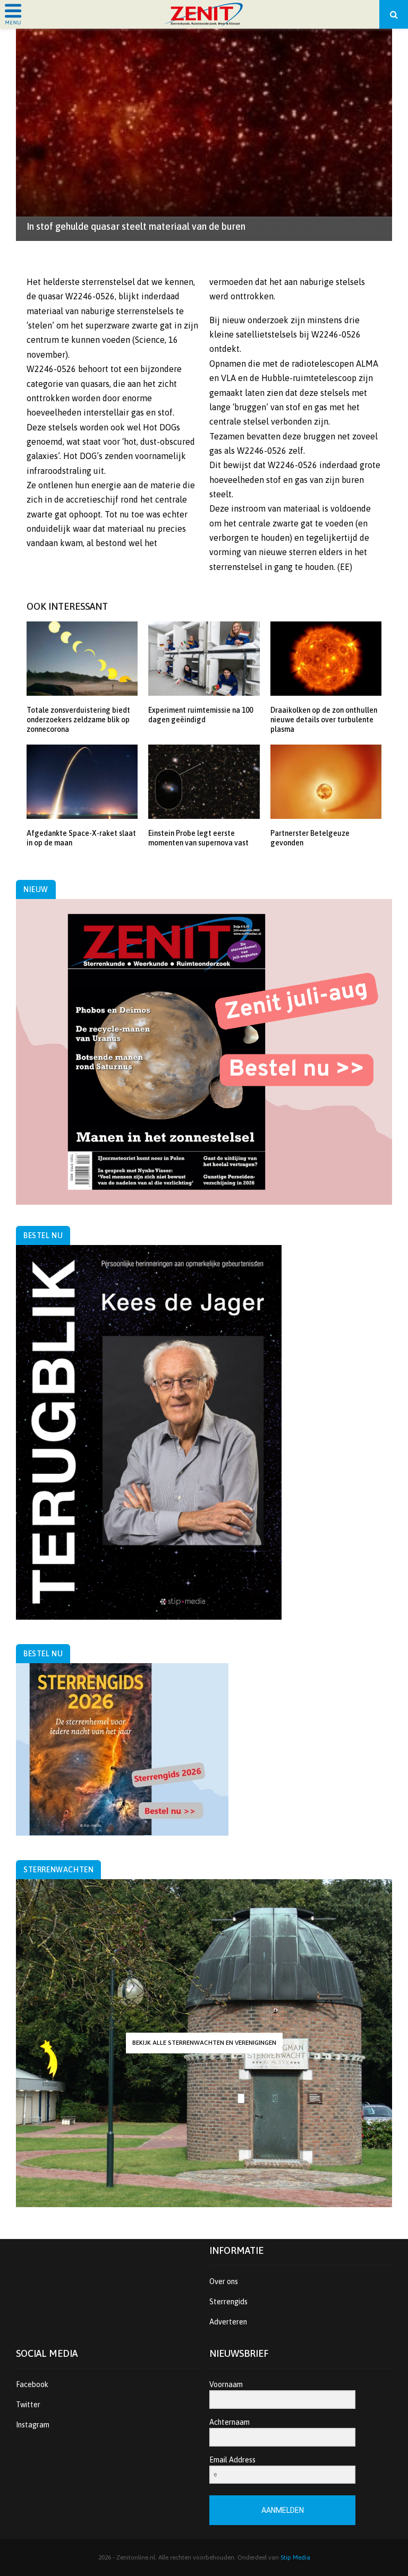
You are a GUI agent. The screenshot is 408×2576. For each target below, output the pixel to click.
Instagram (33, 2425)
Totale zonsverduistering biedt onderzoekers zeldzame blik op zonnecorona (78, 720)
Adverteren (228, 2322)
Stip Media (295, 2557)
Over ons (224, 2281)
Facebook (32, 2384)
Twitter (28, 2405)
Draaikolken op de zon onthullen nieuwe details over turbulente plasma (324, 720)
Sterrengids (228, 2302)
